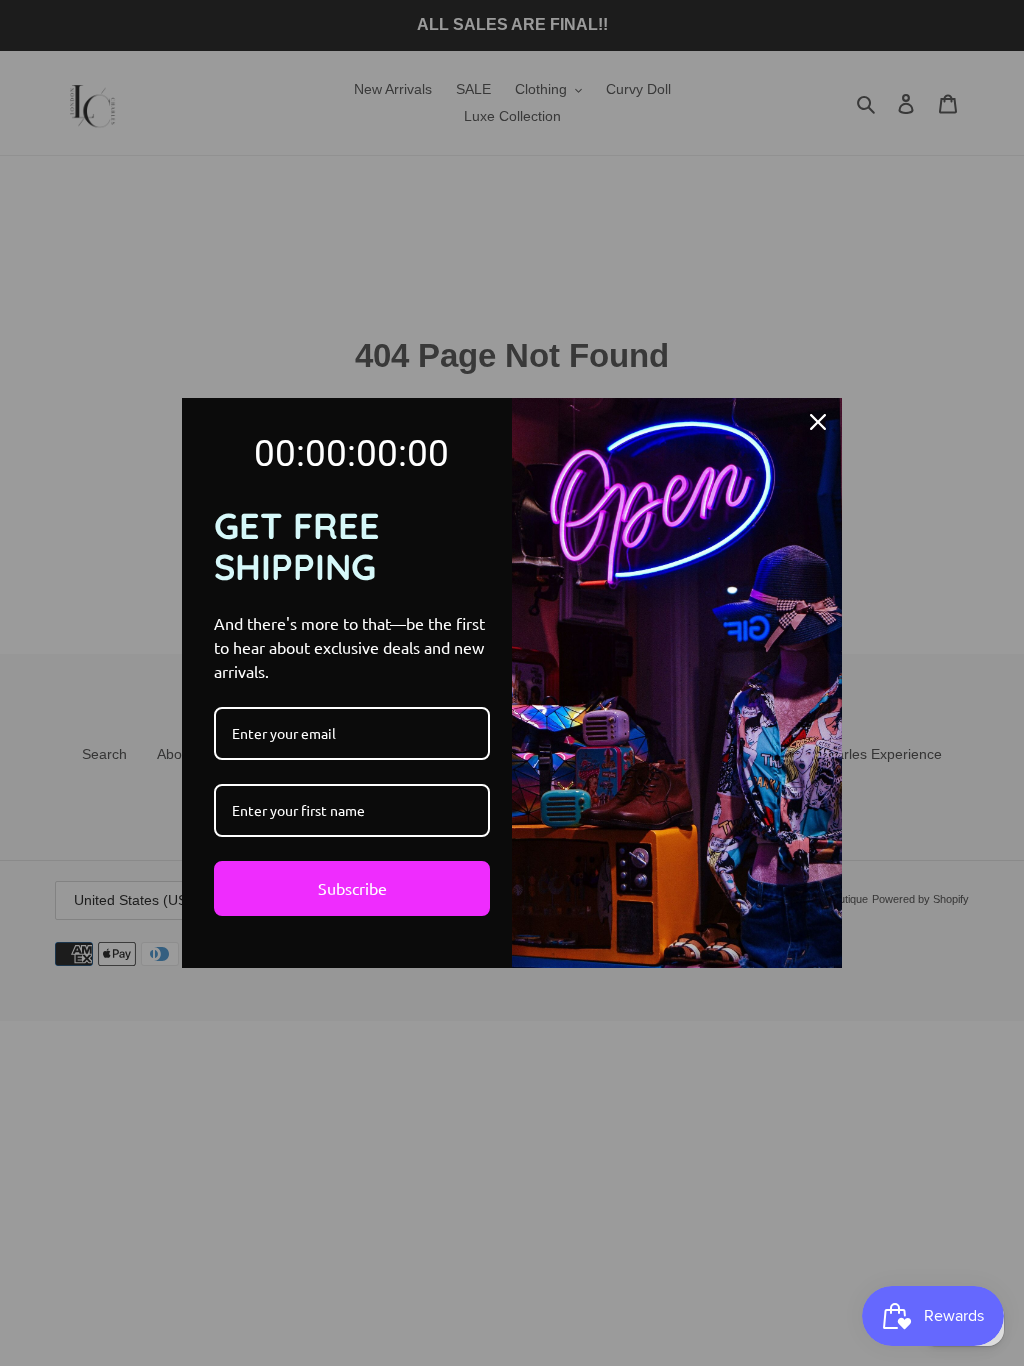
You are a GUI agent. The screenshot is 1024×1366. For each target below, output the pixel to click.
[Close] (818, 422)
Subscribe (352, 888)
